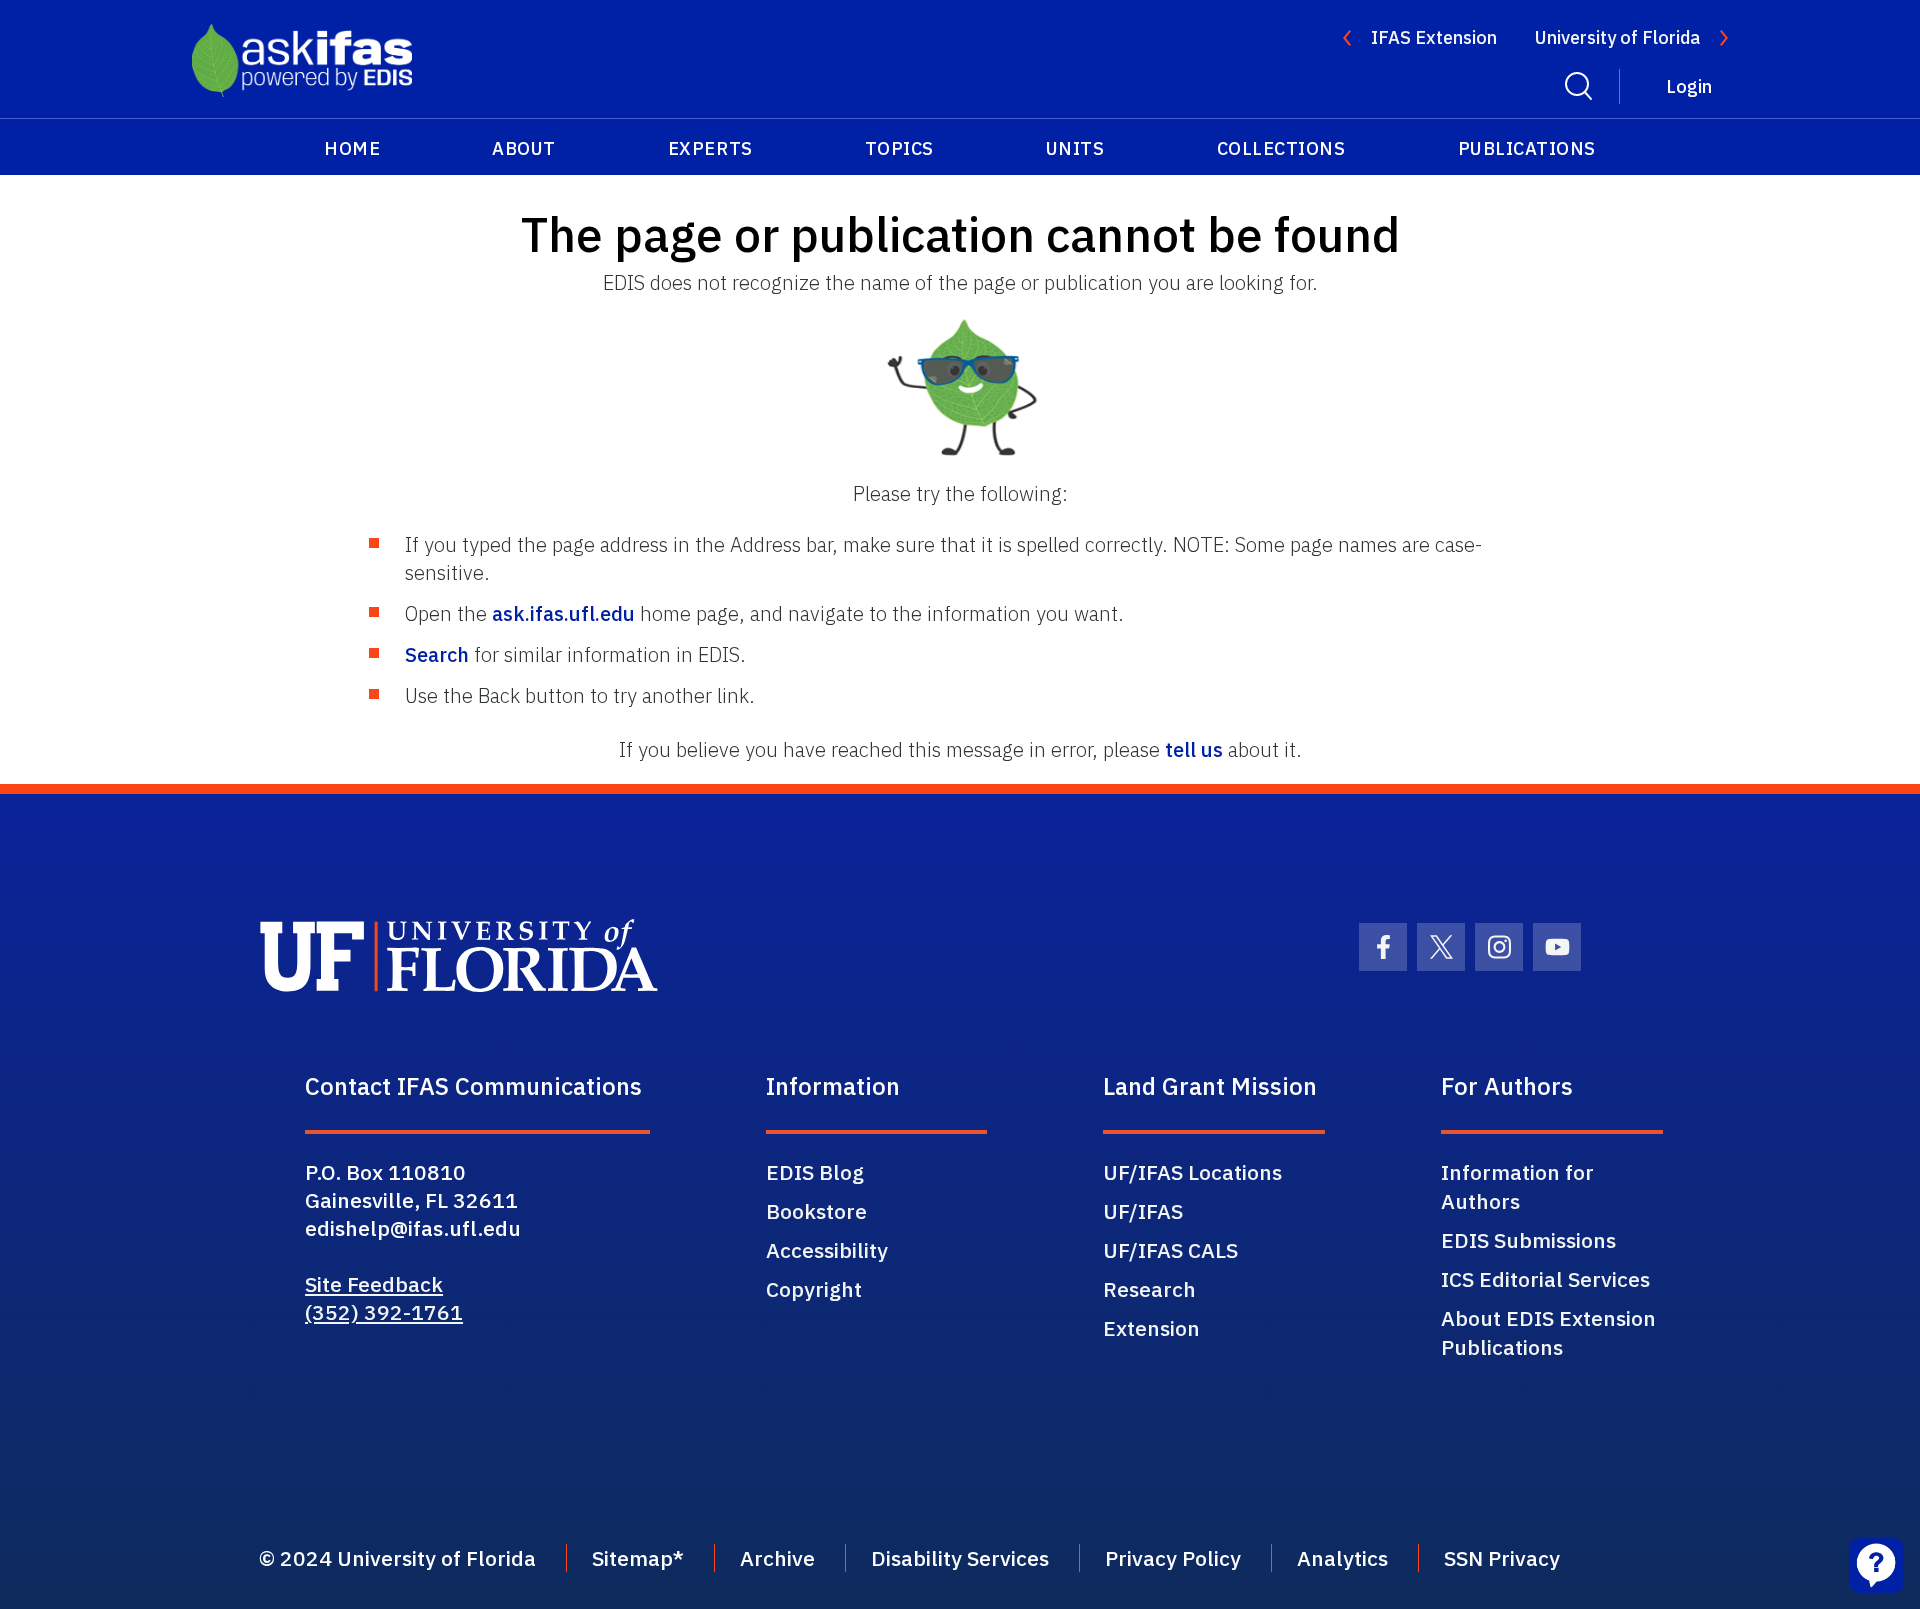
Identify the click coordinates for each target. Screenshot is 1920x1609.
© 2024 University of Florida (397, 1558)
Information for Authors (1517, 1186)
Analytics (1342, 1558)
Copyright (814, 1289)
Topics (899, 148)
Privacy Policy (1173, 1558)
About (524, 148)
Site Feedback (374, 1284)
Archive (777, 1558)
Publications (1527, 148)
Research (1149, 1289)
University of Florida (1617, 37)
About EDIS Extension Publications (1548, 1332)
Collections (1281, 148)
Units (1075, 148)
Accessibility (827, 1250)
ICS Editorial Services (1545, 1279)
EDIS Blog (815, 1172)
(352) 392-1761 (384, 1312)
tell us (1194, 749)
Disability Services (960, 1558)
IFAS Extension (1434, 37)
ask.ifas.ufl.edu (563, 613)
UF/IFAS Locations (1192, 1172)
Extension (1151, 1328)
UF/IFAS (1143, 1211)
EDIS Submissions (1528, 1240)
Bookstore (816, 1211)
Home (352, 148)
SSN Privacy (1502, 1558)
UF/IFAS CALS (1170, 1250)
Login (1689, 86)
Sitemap (632, 1558)
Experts (710, 148)
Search (437, 654)
